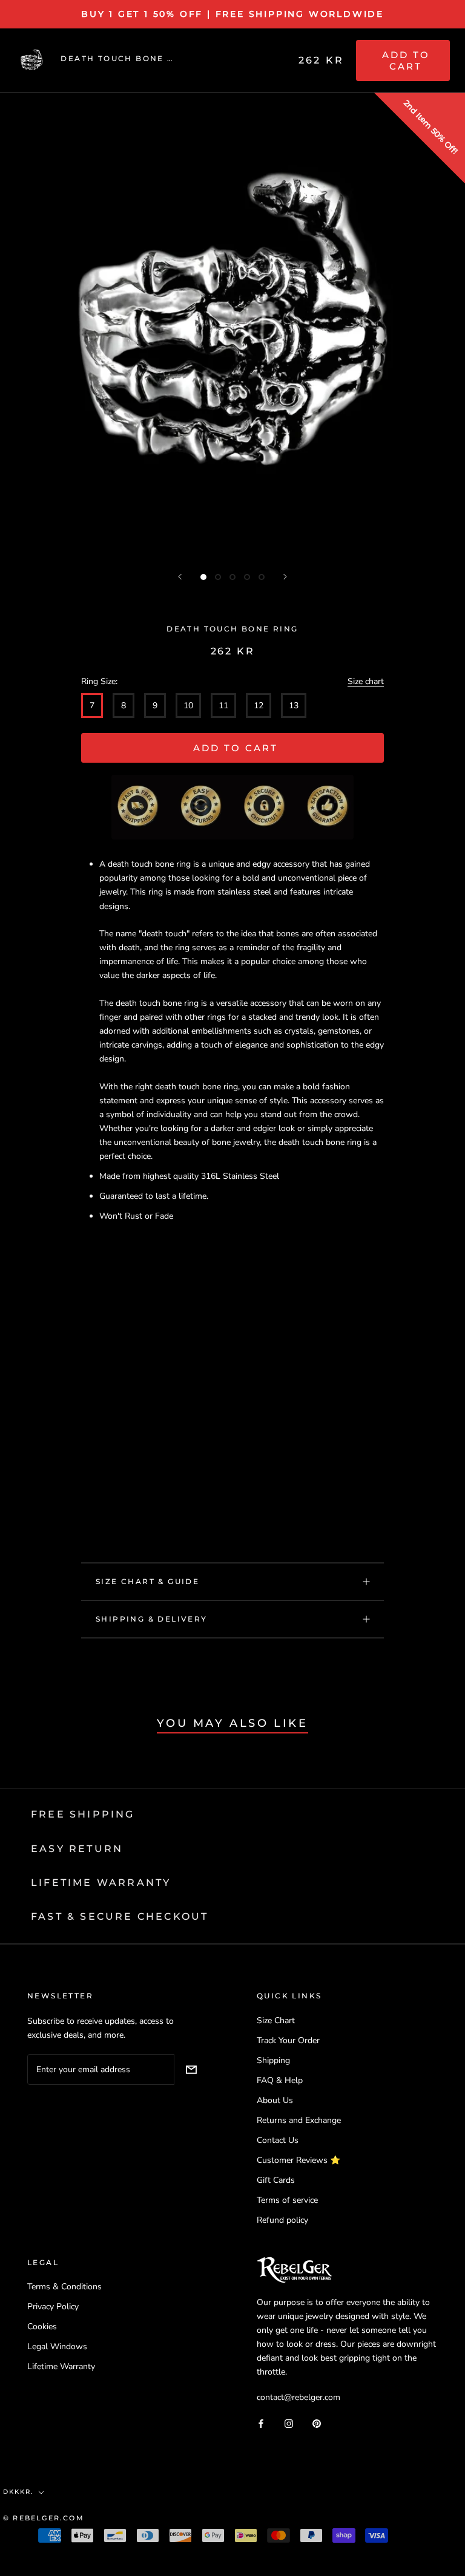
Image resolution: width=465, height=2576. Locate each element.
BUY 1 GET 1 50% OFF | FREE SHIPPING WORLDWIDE (232, 14)
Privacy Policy (53, 2307)
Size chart (366, 681)
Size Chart (276, 2020)
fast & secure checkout (120, 1916)
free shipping (83, 1814)
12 (259, 706)
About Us (275, 2100)
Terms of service (287, 2200)
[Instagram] (289, 2423)
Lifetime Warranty (61, 2366)
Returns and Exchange (299, 2120)
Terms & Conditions (64, 2287)
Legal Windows (57, 2346)
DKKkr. (18, 2492)
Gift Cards (276, 2180)
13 (294, 706)
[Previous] (180, 577)
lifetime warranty (101, 1883)
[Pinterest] (317, 2423)
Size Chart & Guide (147, 1581)
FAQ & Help (280, 2080)
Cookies (42, 2327)
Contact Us (278, 2140)
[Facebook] (261, 2423)
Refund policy (282, 2220)
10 (188, 706)
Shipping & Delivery (152, 1619)
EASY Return (77, 1849)
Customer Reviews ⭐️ (298, 2160)
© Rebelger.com (44, 2518)
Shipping (273, 2060)
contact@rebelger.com (298, 2397)
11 (223, 706)
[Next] (285, 577)
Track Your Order (288, 2040)
